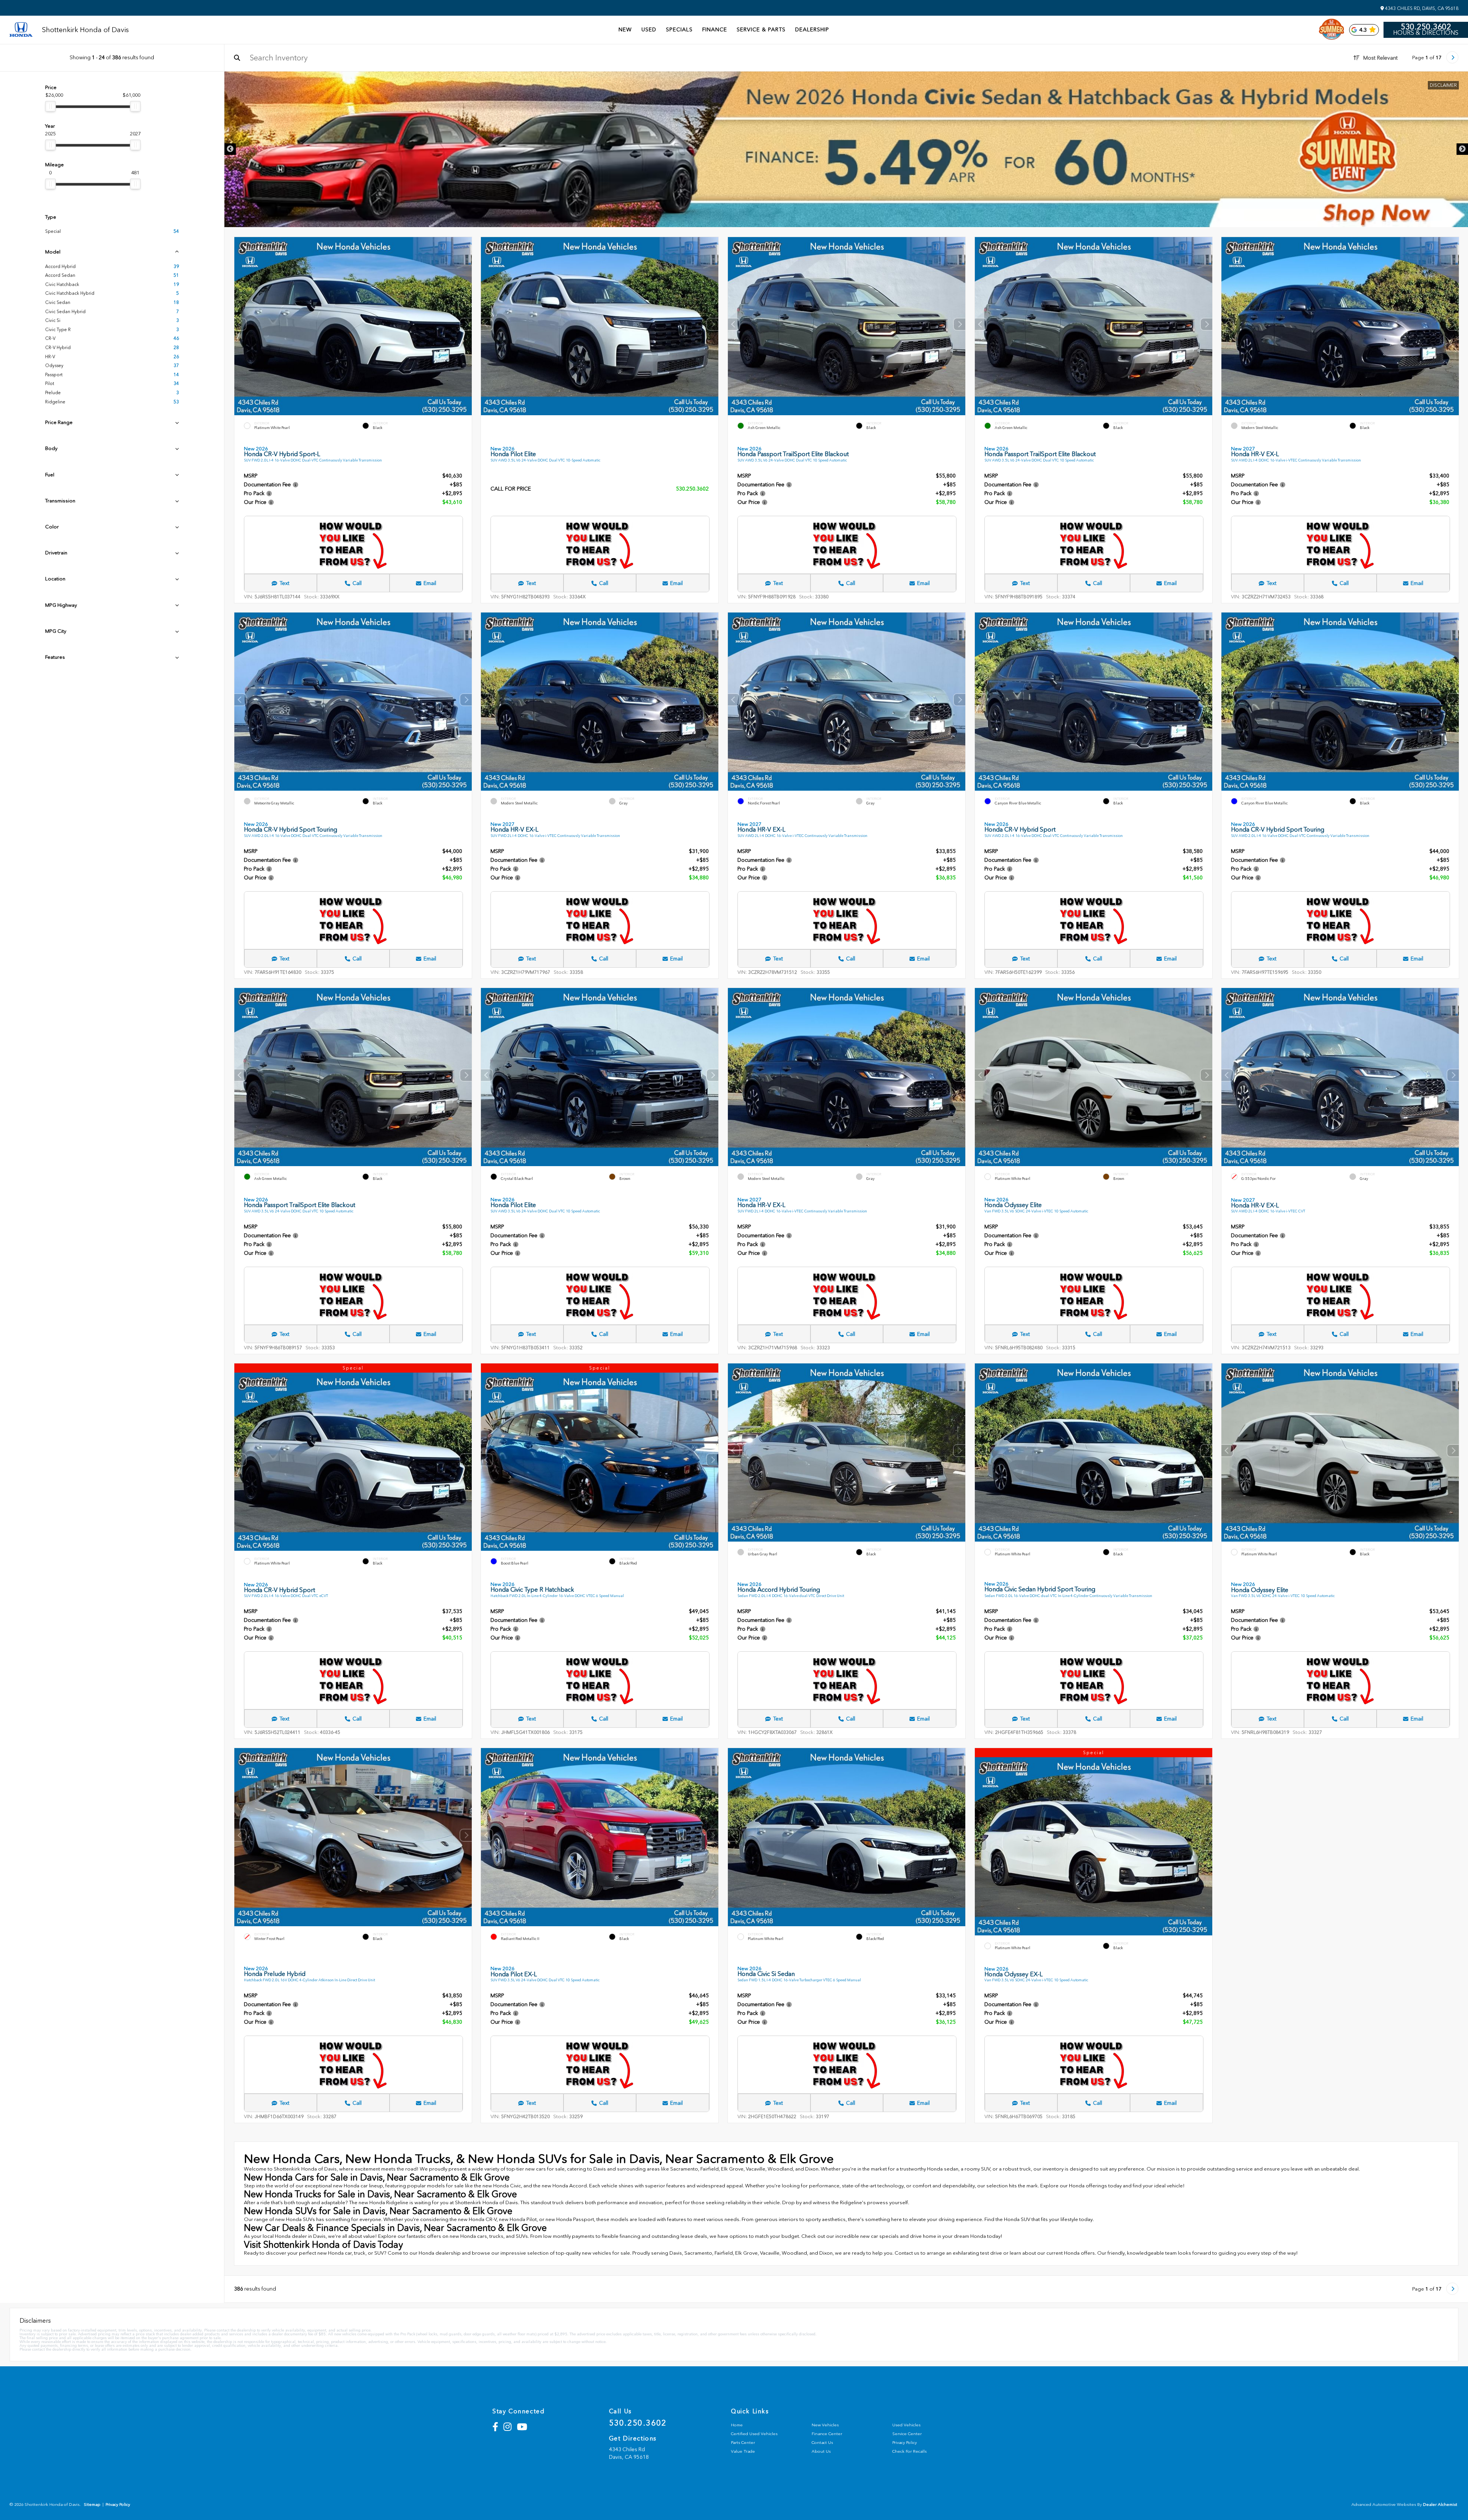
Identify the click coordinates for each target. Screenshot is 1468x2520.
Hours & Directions (1426, 33)
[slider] (50, 106)
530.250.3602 (1426, 27)
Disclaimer (1443, 85)
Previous (230, 149)
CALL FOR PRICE (511, 489)
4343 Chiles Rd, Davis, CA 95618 (1421, 8)
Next (1462, 149)
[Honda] (21, 30)
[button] (466, 324)
